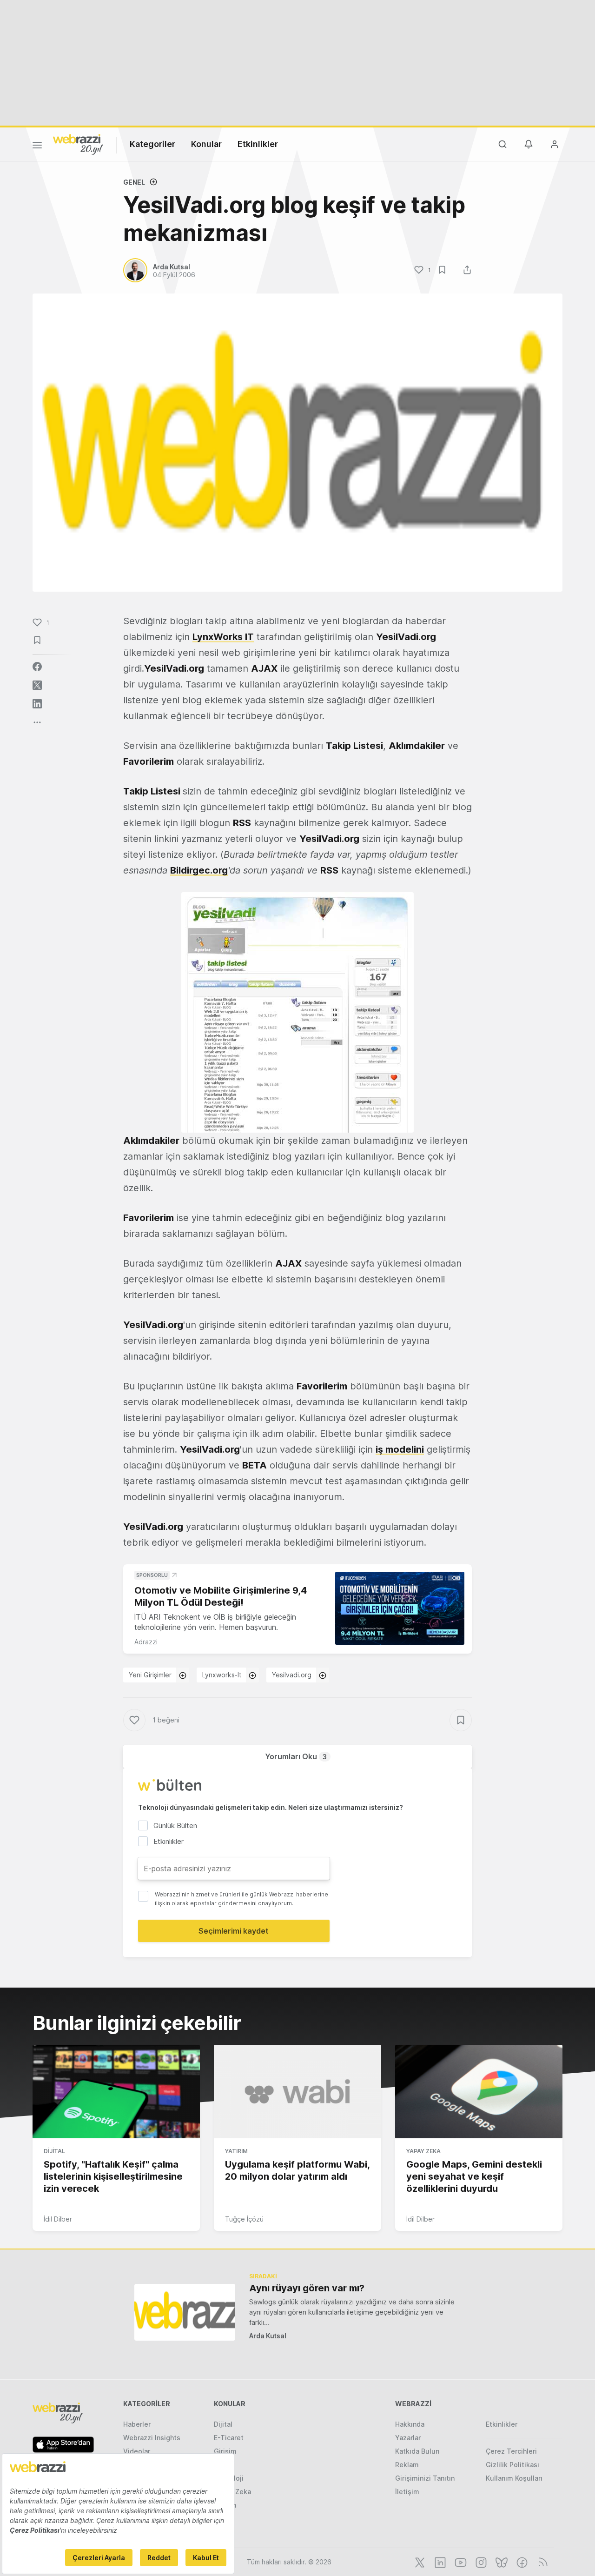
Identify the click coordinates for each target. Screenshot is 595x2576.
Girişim (225, 2451)
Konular (206, 144)
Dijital (54, 2151)
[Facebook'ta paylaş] (37, 667)
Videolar (137, 2451)
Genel (134, 182)
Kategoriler (152, 144)
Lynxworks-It (222, 1675)
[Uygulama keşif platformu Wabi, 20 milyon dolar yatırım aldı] (297, 2092)
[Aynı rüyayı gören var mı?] (185, 2312)
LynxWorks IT (223, 637)
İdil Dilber (58, 2219)
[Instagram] (480, 2562)
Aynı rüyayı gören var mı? (307, 2288)
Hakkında (410, 2424)
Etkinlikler (258, 144)
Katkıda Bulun (417, 2451)
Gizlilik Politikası (512, 2465)
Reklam (407, 2465)
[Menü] (37, 147)
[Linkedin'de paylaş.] (37, 704)
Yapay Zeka (423, 2151)
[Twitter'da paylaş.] (37, 685)
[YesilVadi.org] (297, 1012)
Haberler (137, 2424)
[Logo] (78, 144)
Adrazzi (146, 1642)
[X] (419, 2562)
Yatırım (236, 2151)
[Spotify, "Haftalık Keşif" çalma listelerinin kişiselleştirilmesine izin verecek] (116, 2092)
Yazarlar (408, 2438)
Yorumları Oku (296, 1756)
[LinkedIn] (439, 2562)
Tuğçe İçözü (244, 2219)
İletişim (407, 2492)
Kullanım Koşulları (514, 2478)
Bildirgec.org (199, 870)
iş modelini (400, 1449)
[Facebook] (521, 2562)
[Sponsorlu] (400, 1608)
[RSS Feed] (541, 2562)
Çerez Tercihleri (511, 2451)
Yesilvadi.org (292, 1675)
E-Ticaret (229, 2438)
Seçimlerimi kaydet (234, 1931)
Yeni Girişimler (150, 1675)
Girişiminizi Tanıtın (425, 2478)
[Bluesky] (501, 2562)
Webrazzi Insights (152, 2438)
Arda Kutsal (268, 2336)
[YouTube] (460, 2562)
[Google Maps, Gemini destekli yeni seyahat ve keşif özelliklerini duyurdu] (479, 2092)
